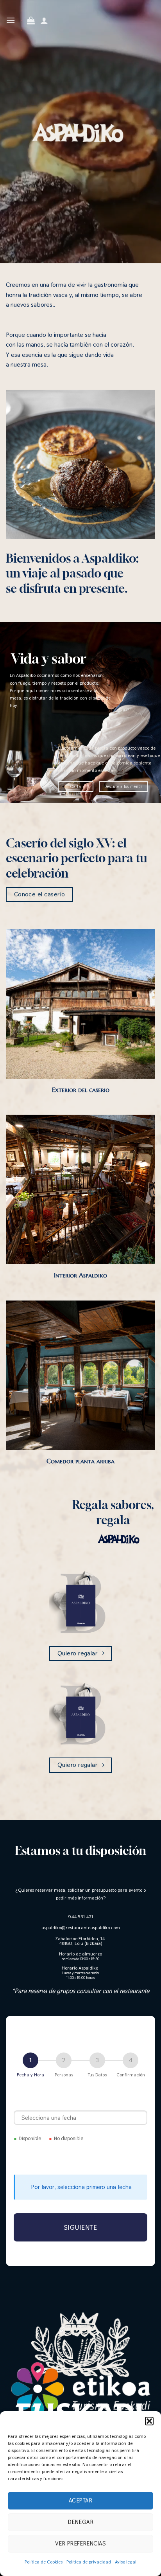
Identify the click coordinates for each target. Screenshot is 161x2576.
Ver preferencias (80, 2543)
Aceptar (80, 2500)
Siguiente (81, 2227)
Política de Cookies (44, 2562)
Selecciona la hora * (81, 2158)
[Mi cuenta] (44, 20)
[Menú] (11, 20)
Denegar (80, 2522)
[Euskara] (21, 10)
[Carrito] (31, 20)
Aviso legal (126, 2562)
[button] (149, 2421)
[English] (21, 20)
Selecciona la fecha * (81, 2101)
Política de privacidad (89, 2562)
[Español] (21, 30)
